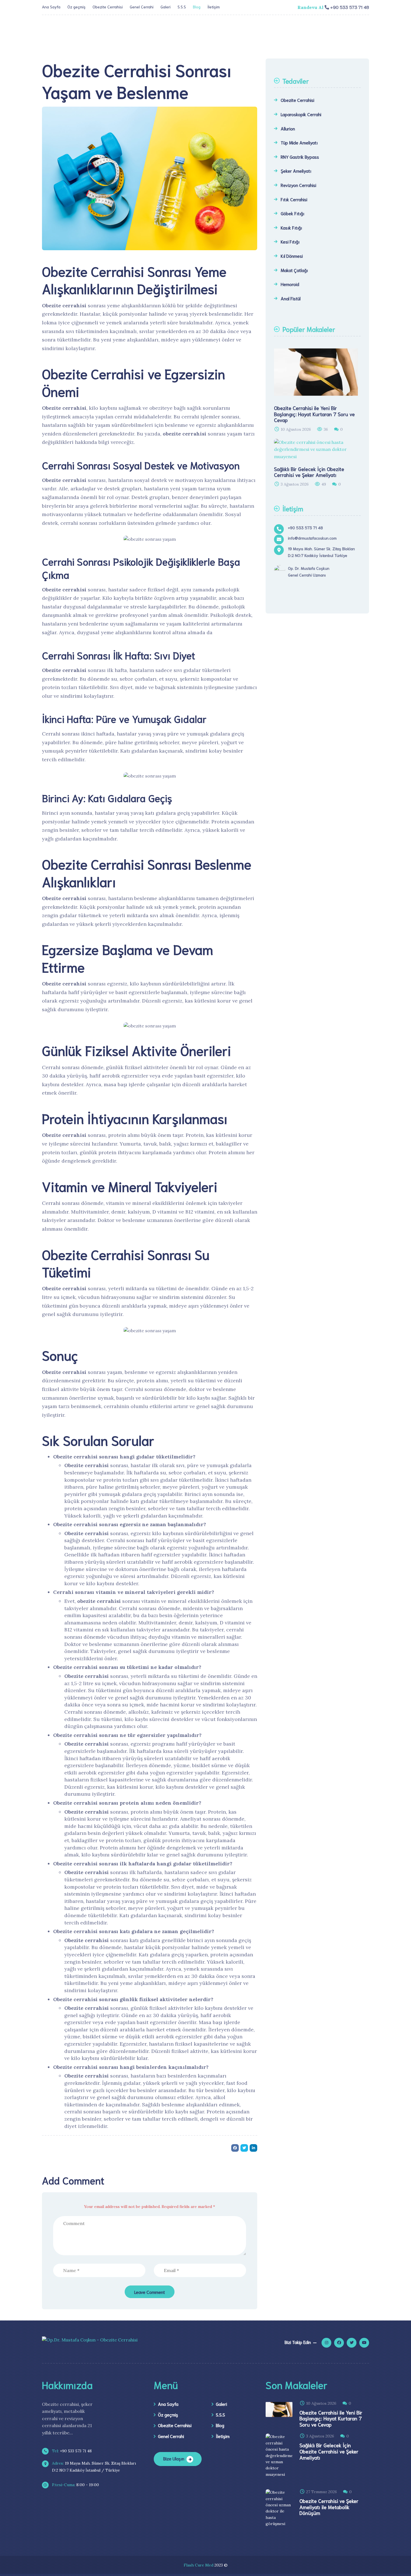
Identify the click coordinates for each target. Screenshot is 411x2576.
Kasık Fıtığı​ (291, 227)
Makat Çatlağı (294, 270)
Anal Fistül (291, 298)
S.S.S (182, 7)
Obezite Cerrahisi (108, 7)
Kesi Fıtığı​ (290, 241)
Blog (197, 7)
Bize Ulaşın (174, 2458)
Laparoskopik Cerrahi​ (301, 114)
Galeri (166, 7)
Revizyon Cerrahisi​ (298, 185)
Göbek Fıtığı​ (292, 213)
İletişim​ (214, 7)
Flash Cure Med (199, 2565)
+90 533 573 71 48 (71, 2451)
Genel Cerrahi (142, 7)
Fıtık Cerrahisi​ (294, 199)
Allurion (288, 128)
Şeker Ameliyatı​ (296, 171)
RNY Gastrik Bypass (300, 157)
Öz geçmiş (76, 7)
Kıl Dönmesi (292, 256)
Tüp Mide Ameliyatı (299, 142)
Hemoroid (290, 284)
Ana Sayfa (51, 7)
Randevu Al (310, 7)
